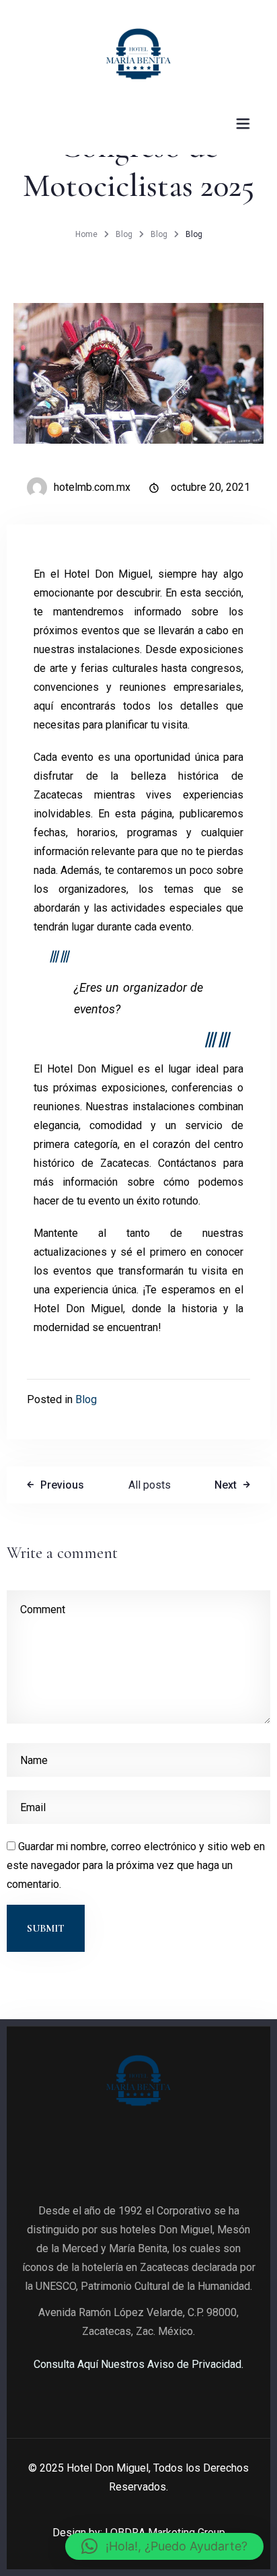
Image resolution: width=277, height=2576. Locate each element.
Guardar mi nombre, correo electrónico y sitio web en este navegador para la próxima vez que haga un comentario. (136, 1865)
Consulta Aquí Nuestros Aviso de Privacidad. (138, 2364)
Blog (124, 234)
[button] (164, 2546)
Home (86, 234)
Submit (46, 1928)
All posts (150, 1485)
